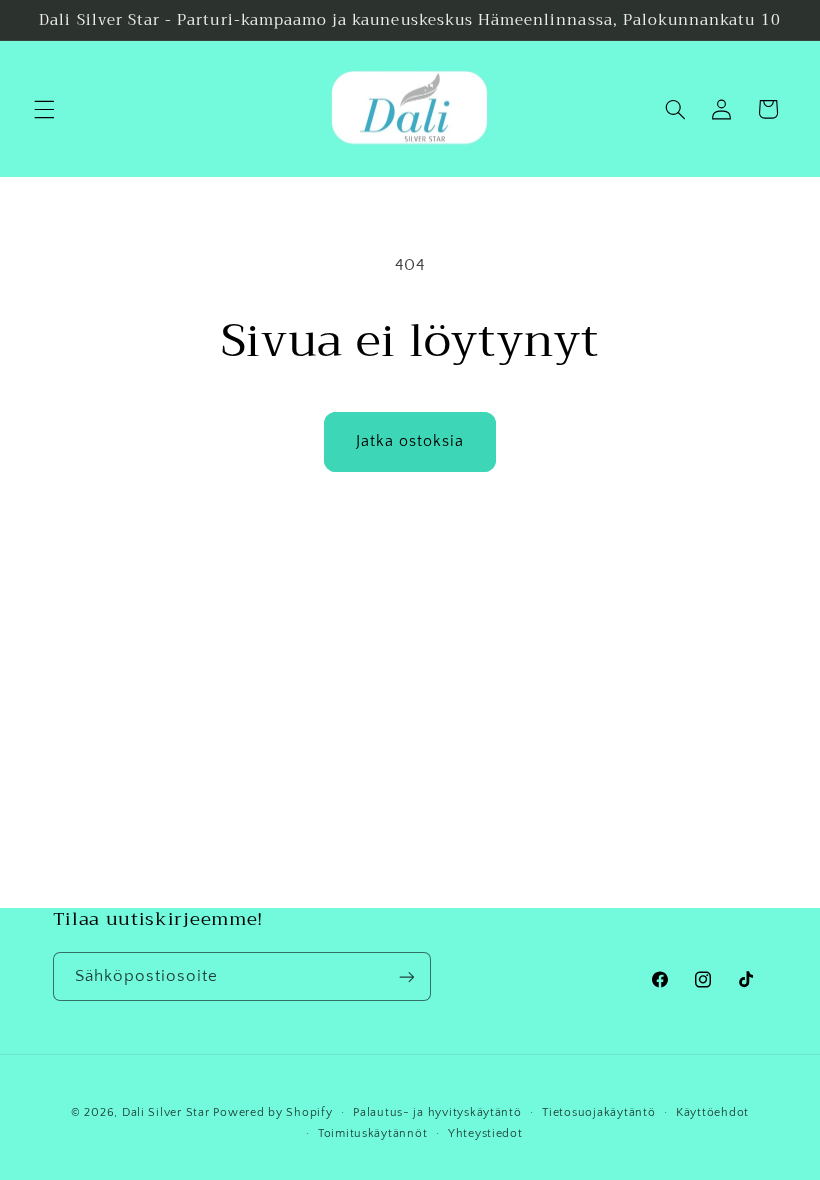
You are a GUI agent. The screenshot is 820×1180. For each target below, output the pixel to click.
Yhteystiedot (485, 1133)
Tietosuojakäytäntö (598, 1112)
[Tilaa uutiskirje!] (406, 976)
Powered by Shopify (272, 1112)
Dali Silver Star (166, 1112)
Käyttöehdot (712, 1112)
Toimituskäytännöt (373, 1133)
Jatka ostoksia (410, 441)
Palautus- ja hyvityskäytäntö (437, 1112)
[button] (44, 109)
